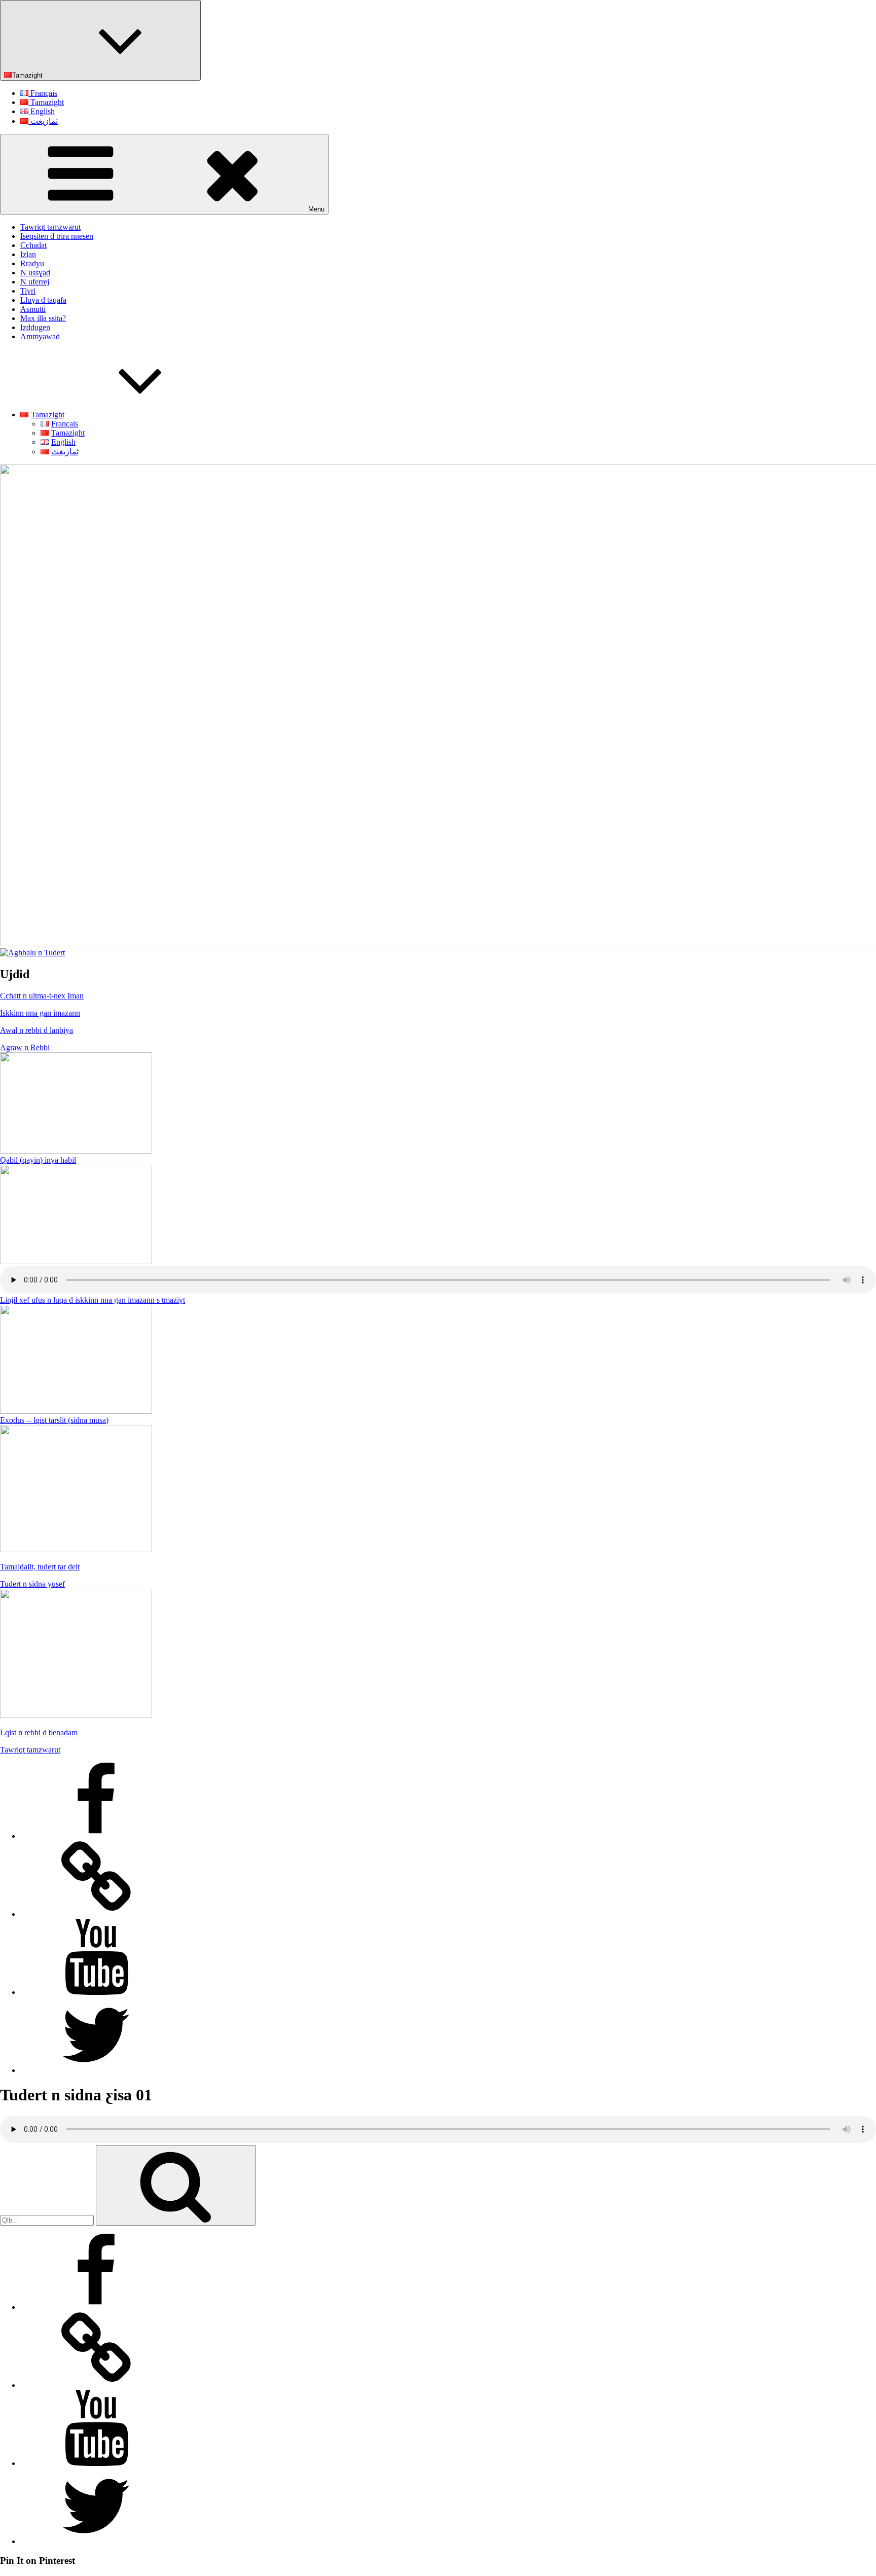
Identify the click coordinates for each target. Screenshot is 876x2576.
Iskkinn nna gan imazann (40, 1013)
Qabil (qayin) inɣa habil (38, 1160)
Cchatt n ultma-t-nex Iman (42, 996)
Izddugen (35, 327)
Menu (316, 209)
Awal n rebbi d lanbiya (36, 1030)
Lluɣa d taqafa (43, 300)
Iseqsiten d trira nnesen (57, 236)
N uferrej (35, 282)
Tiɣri (28, 291)
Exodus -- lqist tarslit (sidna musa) (54, 1420)
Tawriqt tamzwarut (50, 227)
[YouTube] (96, 1992)
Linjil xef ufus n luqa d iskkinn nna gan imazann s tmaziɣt (93, 1300)
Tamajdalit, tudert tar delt (40, 1567)
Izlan (28, 254)
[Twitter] (96, 2070)
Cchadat (33, 245)
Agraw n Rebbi (25, 1047)
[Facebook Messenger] (96, 1914)
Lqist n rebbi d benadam (39, 1732)
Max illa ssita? (43, 318)
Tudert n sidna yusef (32, 1584)
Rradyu (32, 263)
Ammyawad (40, 336)
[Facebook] (96, 1836)
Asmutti (33, 309)
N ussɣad (35, 273)
